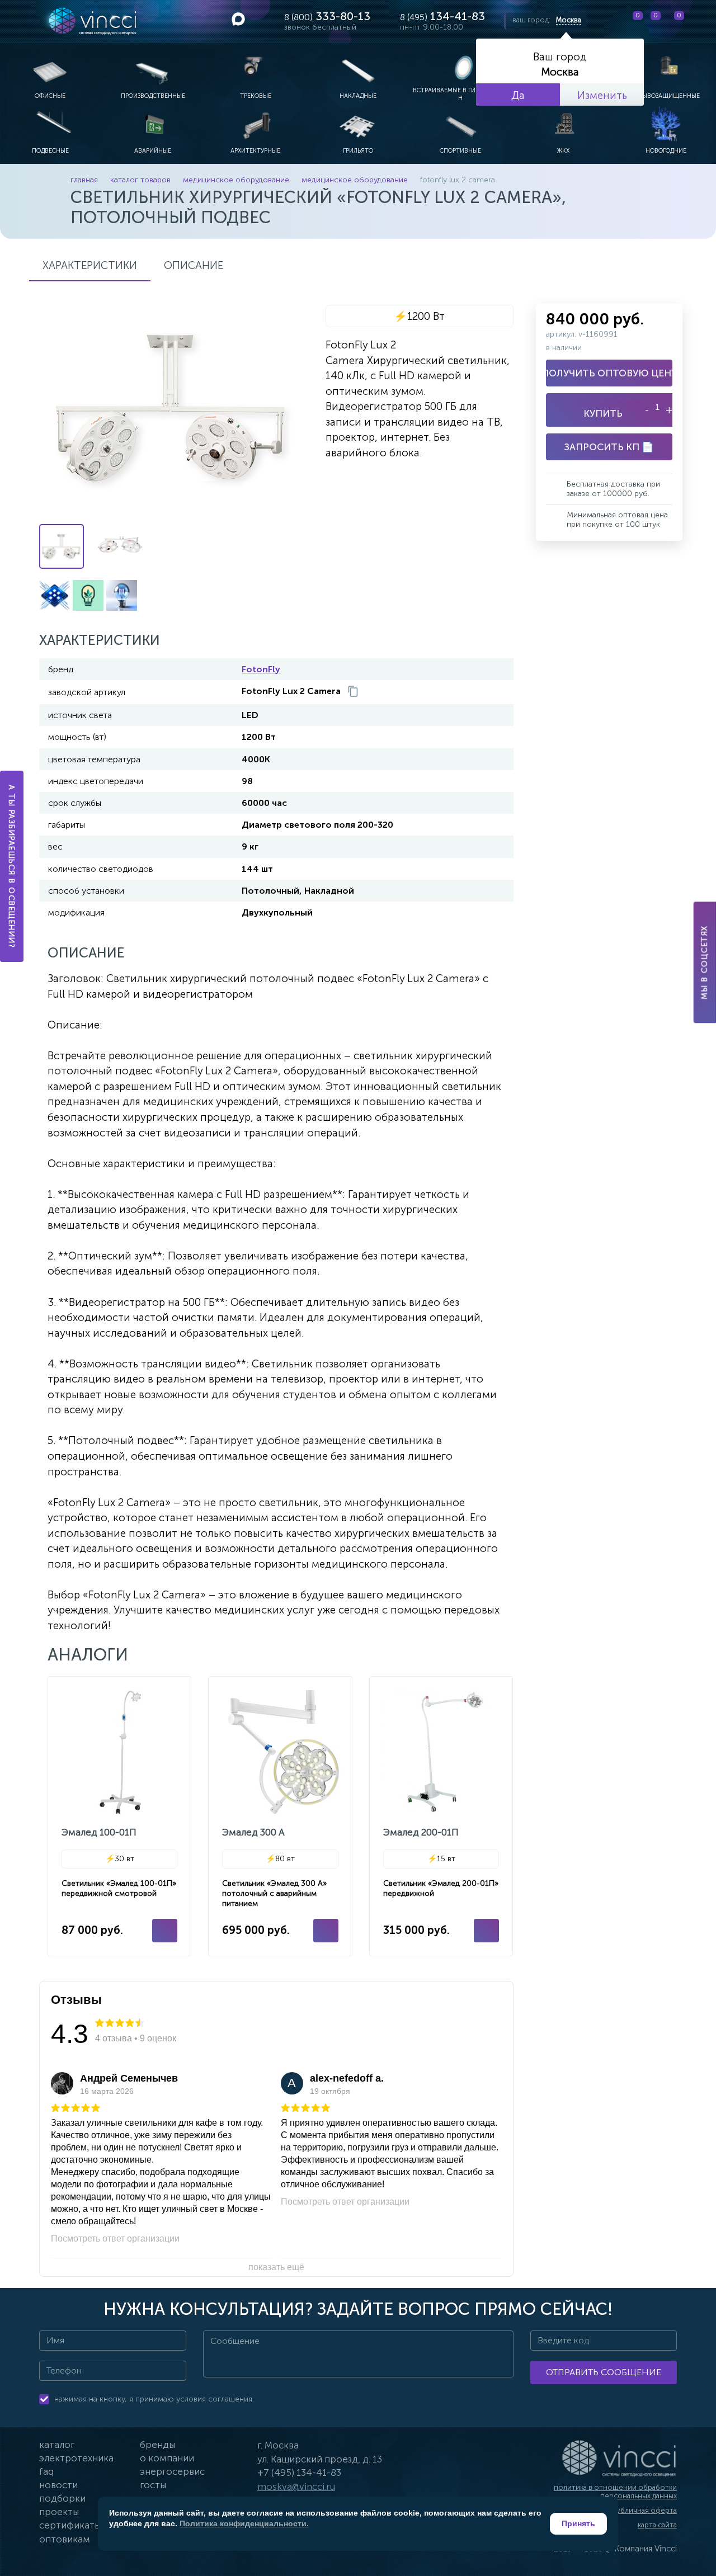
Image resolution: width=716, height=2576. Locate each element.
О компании (167, 2458)
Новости (58, 2485)
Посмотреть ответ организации (115, 2238)
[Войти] (699, 21)
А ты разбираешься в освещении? (12, 866)
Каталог (57, 2445)
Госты (153, 2485)
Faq (46, 2471)
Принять (578, 2523)
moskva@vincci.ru (296, 2487)
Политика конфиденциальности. (244, 2523)
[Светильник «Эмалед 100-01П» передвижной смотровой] (119, 1816)
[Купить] (165, 1931)
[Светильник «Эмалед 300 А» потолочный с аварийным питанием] (280, 1816)
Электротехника (76, 2458)
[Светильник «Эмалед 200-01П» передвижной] (441, 1816)
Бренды (157, 2445)
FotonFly (261, 669)
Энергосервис (172, 2471)
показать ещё (276, 2267)
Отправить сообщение (604, 2372)
